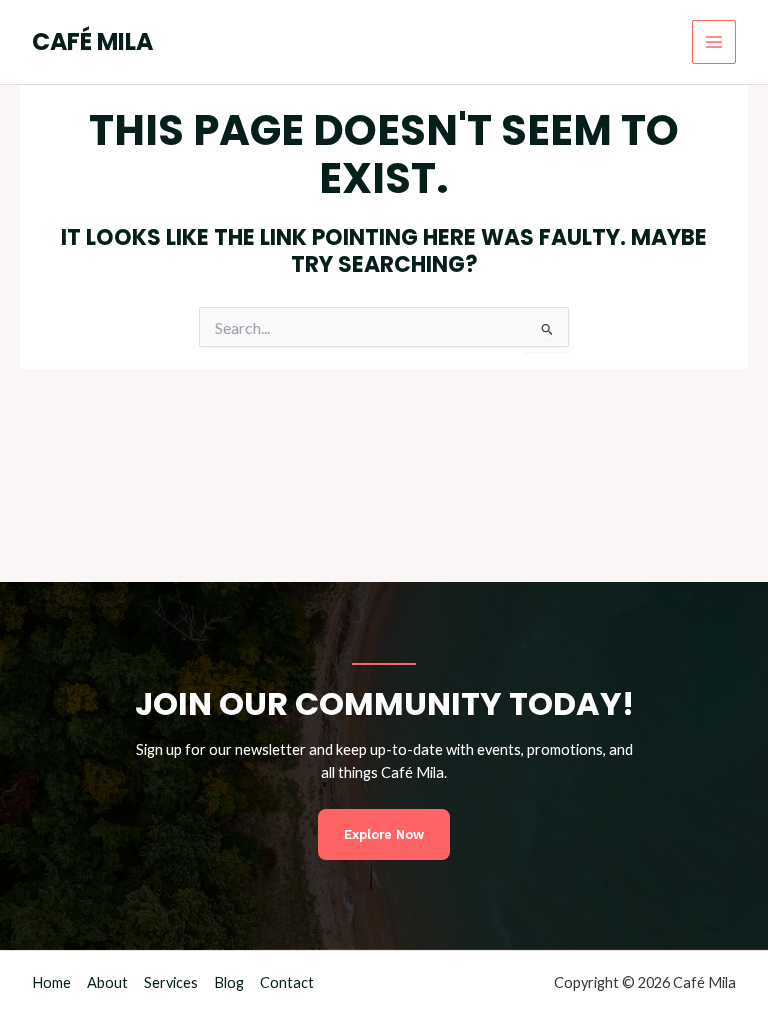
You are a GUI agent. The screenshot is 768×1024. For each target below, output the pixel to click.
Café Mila (92, 41)
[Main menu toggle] (714, 42)
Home (51, 982)
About (107, 982)
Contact (287, 982)
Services (171, 982)
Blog (229, 982)
